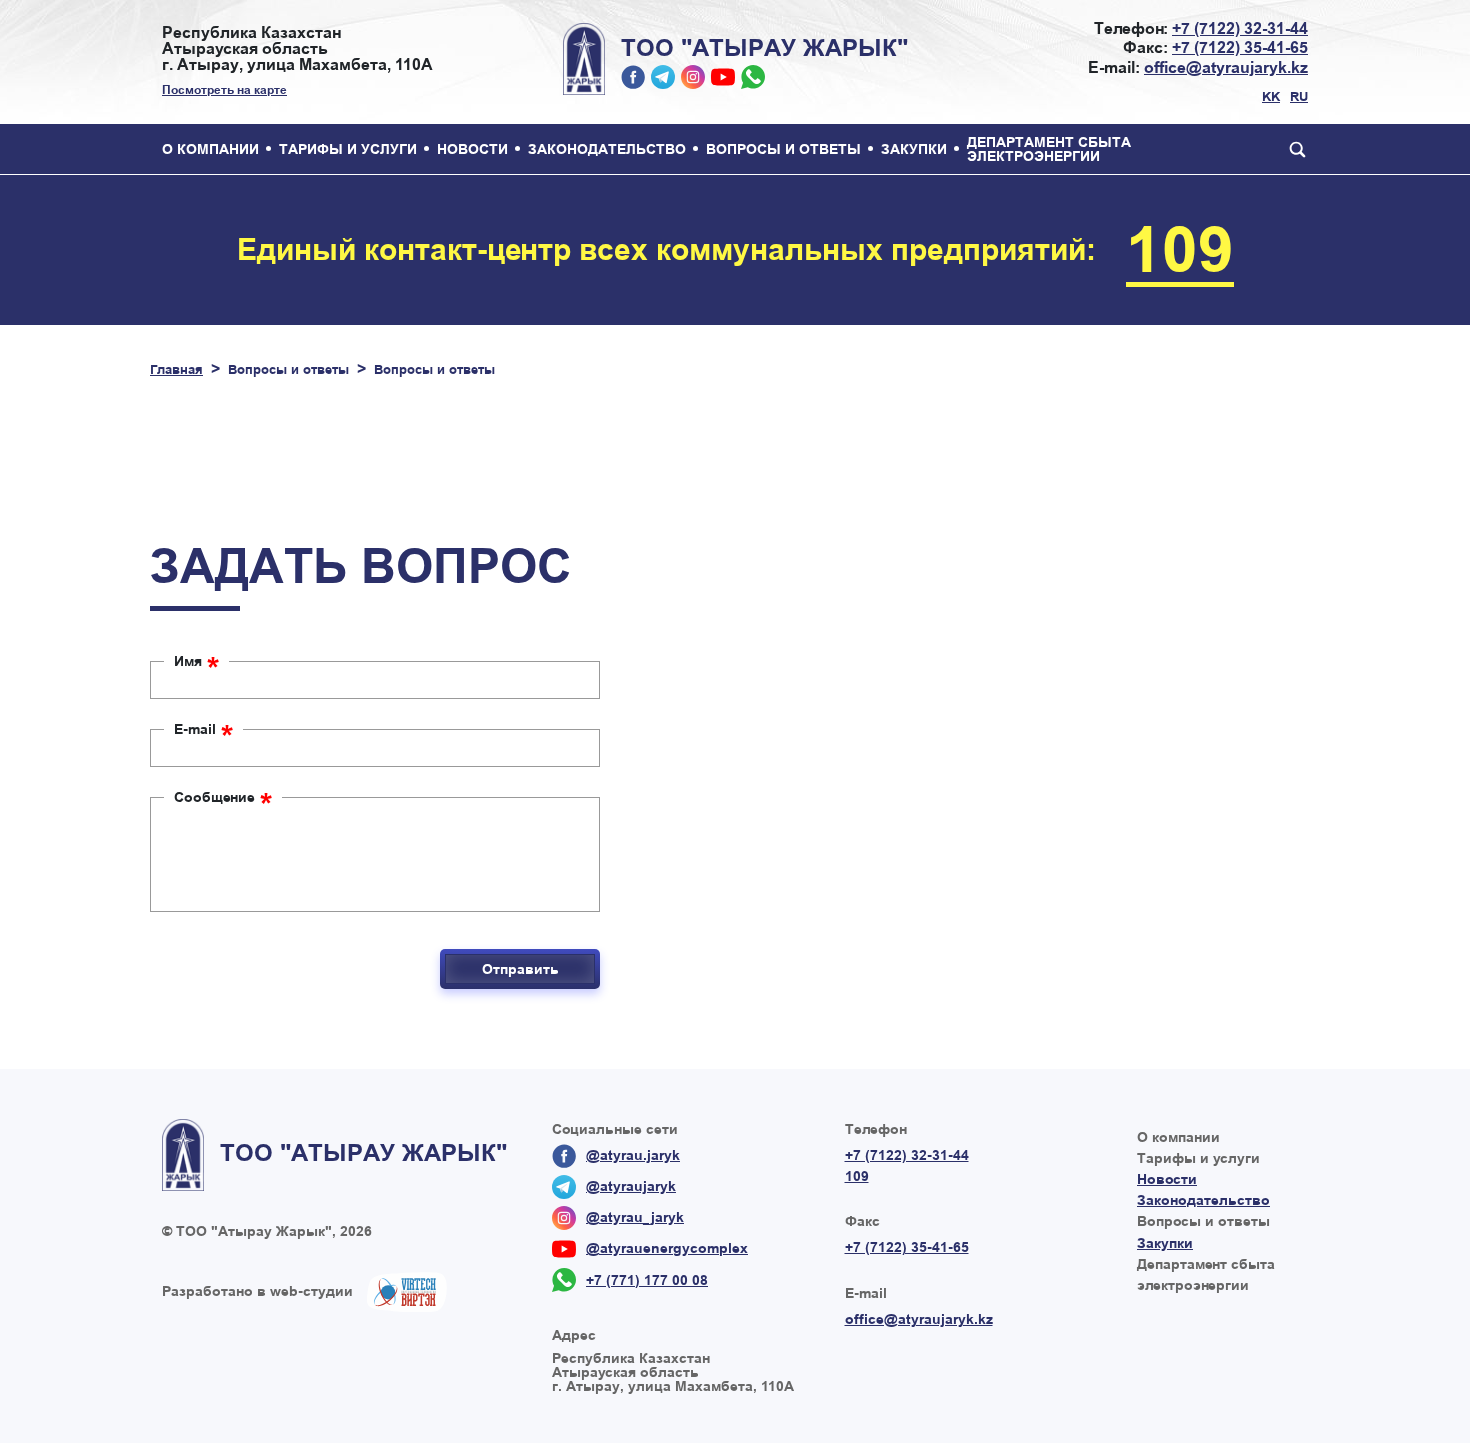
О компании (210, 149)
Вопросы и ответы (783, 149)
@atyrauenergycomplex (723, 77)
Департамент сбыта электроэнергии (1049, 149)
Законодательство (607, 149)
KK (1271, 96)
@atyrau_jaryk (693, 77)
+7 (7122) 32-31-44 (1240, 28)
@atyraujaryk (663, 77)
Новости (472, 149)
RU (1299, 96)
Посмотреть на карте (224, 90)
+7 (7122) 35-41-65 (1240, 47)
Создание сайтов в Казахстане (407, 1292)
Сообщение (223, 797)
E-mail (203, 729)
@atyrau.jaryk (633, 77)
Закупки (914, 149)
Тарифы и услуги (348, 149)
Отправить (520, 969)
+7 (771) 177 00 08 (753, 77)
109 (1180, 250)
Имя (196, 661)
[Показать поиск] (1293, 149)
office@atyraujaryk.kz (1226, 67)
